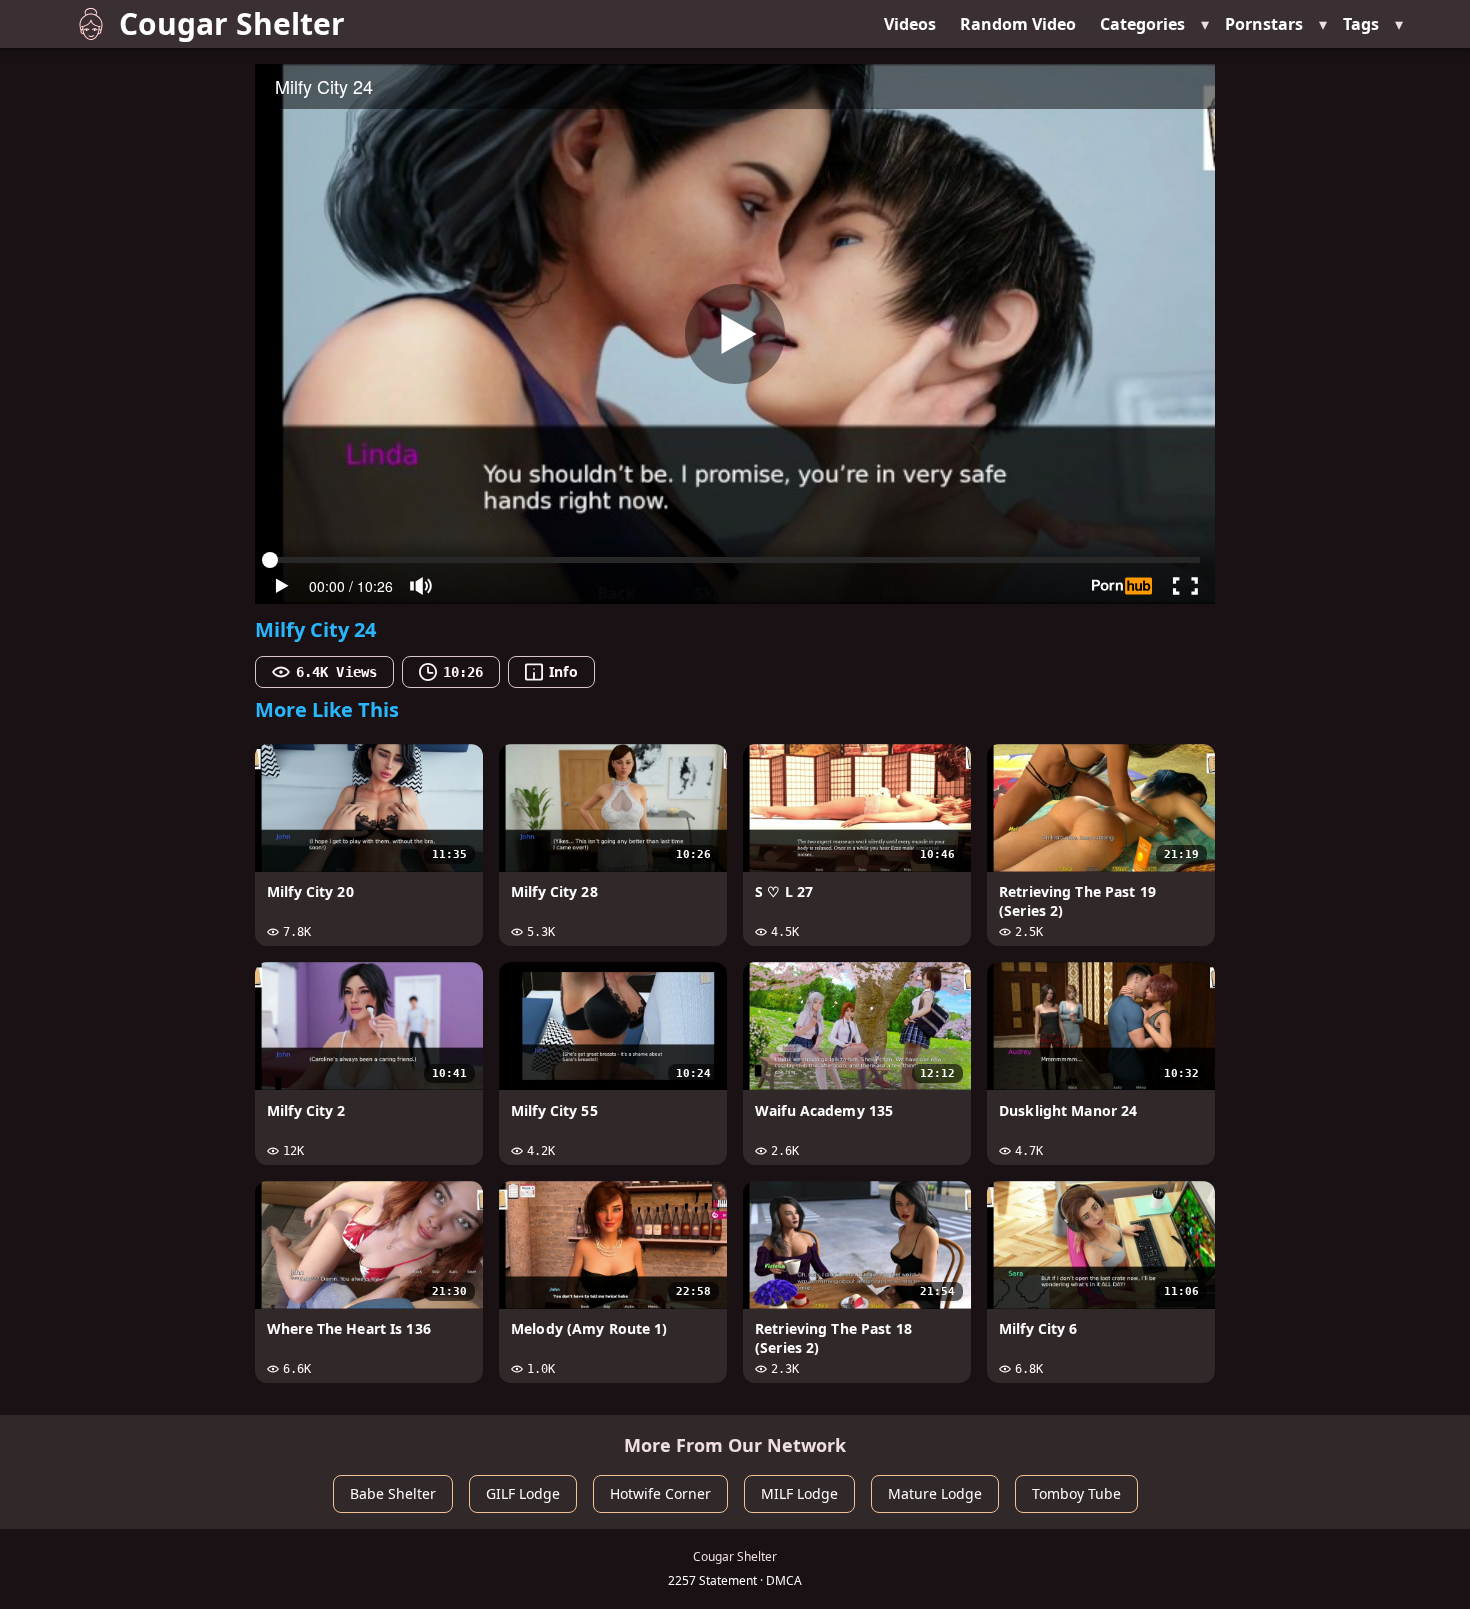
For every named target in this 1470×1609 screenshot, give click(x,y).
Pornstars (1264, 24)
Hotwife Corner (660, 1493)
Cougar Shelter (232, 23)
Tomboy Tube (1076, 1493)
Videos (910, 24)
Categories (1142, 24)
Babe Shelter (393, 1493)
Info (563, 671)
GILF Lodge (523, 1493)
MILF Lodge (799, 1493)
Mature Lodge (935, 1493)
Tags (1361, 24)
